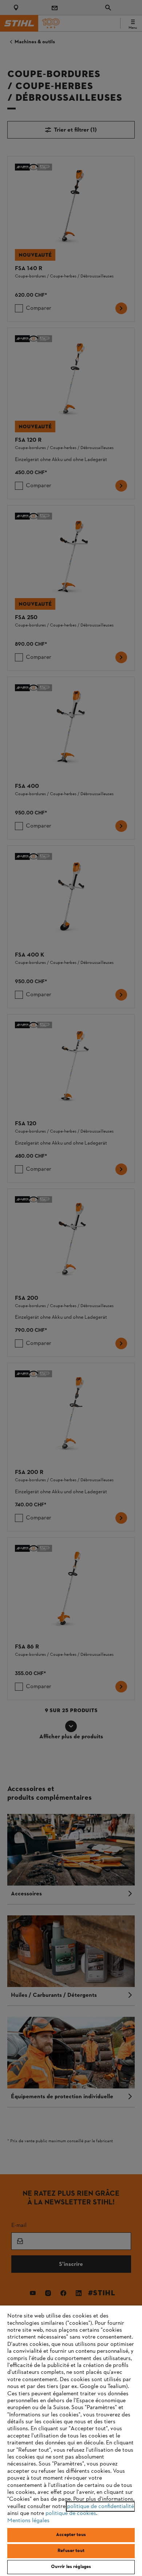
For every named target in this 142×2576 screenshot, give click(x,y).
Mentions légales (28, 2521)
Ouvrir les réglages (71, 2567)
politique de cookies (71, 2513)
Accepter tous (71, 2535)
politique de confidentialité (100, 2507)
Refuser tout (71, 2551)
